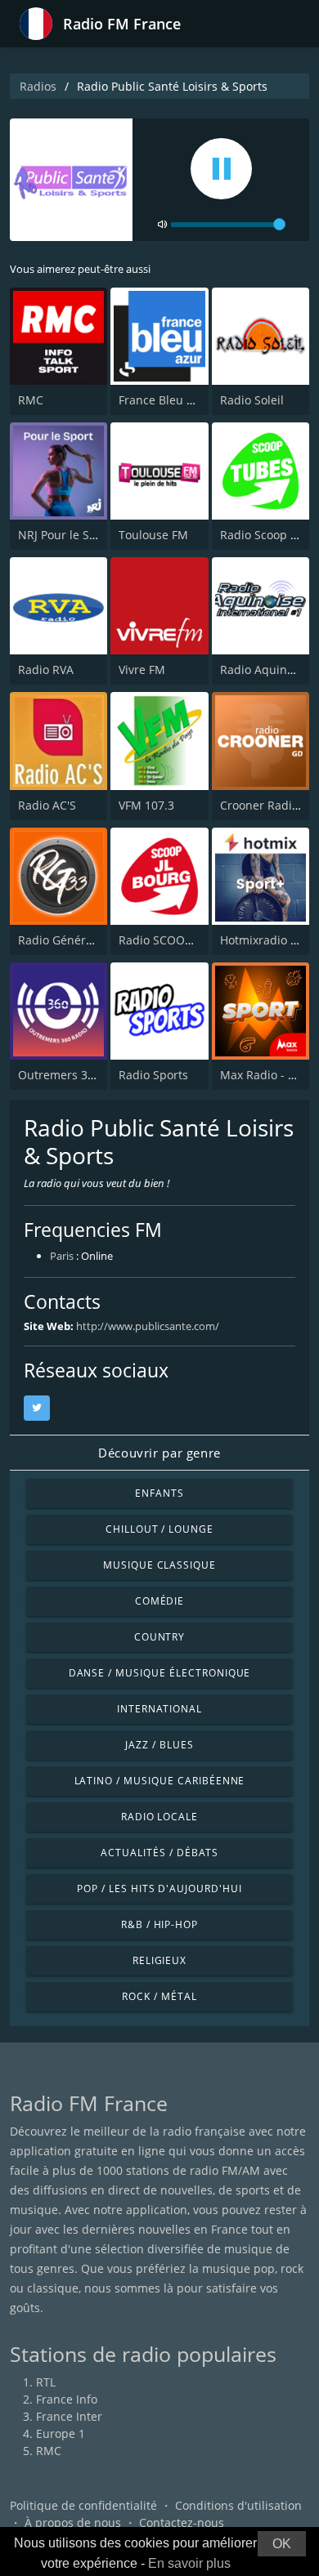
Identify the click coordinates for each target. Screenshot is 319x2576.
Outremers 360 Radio (76, 1075)
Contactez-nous (182, 2522)
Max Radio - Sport (269, 1075)
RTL (46, 2382)
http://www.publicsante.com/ (148, 1326)
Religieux (160, 1960)
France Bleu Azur (165, 400)
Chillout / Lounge (159, 1529)
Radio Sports (153, 1075)
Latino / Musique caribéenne (160, 1781)
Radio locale (160, 1817)
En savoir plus (189, 2563)
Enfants (159, 1493)
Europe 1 (61, 2433)
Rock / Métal (159, 1996)
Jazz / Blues (159, 1745)
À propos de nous (73, 2522)
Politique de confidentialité (83, 2505)
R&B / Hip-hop (159, 1924)
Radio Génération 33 (74, 940)
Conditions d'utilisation (238, 2505)
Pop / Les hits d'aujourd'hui (159, 1888)
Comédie (160, 1601)
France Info (67, 2399)
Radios (38, 86)
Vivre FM (142, 670)
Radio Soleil (252, 400)
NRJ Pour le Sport (65, 535)
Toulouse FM (153, 535)
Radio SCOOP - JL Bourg (183, 940)
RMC (31, 400)
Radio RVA (46, 670)
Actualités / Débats (159, 1853)
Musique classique (159, 1565)
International (159, 1709)
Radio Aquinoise (265, 670)
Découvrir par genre (159, 1453)
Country (160, 1637)
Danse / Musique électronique (160, 1673)
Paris (62, 1256)
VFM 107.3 (146, 805)
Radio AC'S (47, 805)
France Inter (69, 2416)
